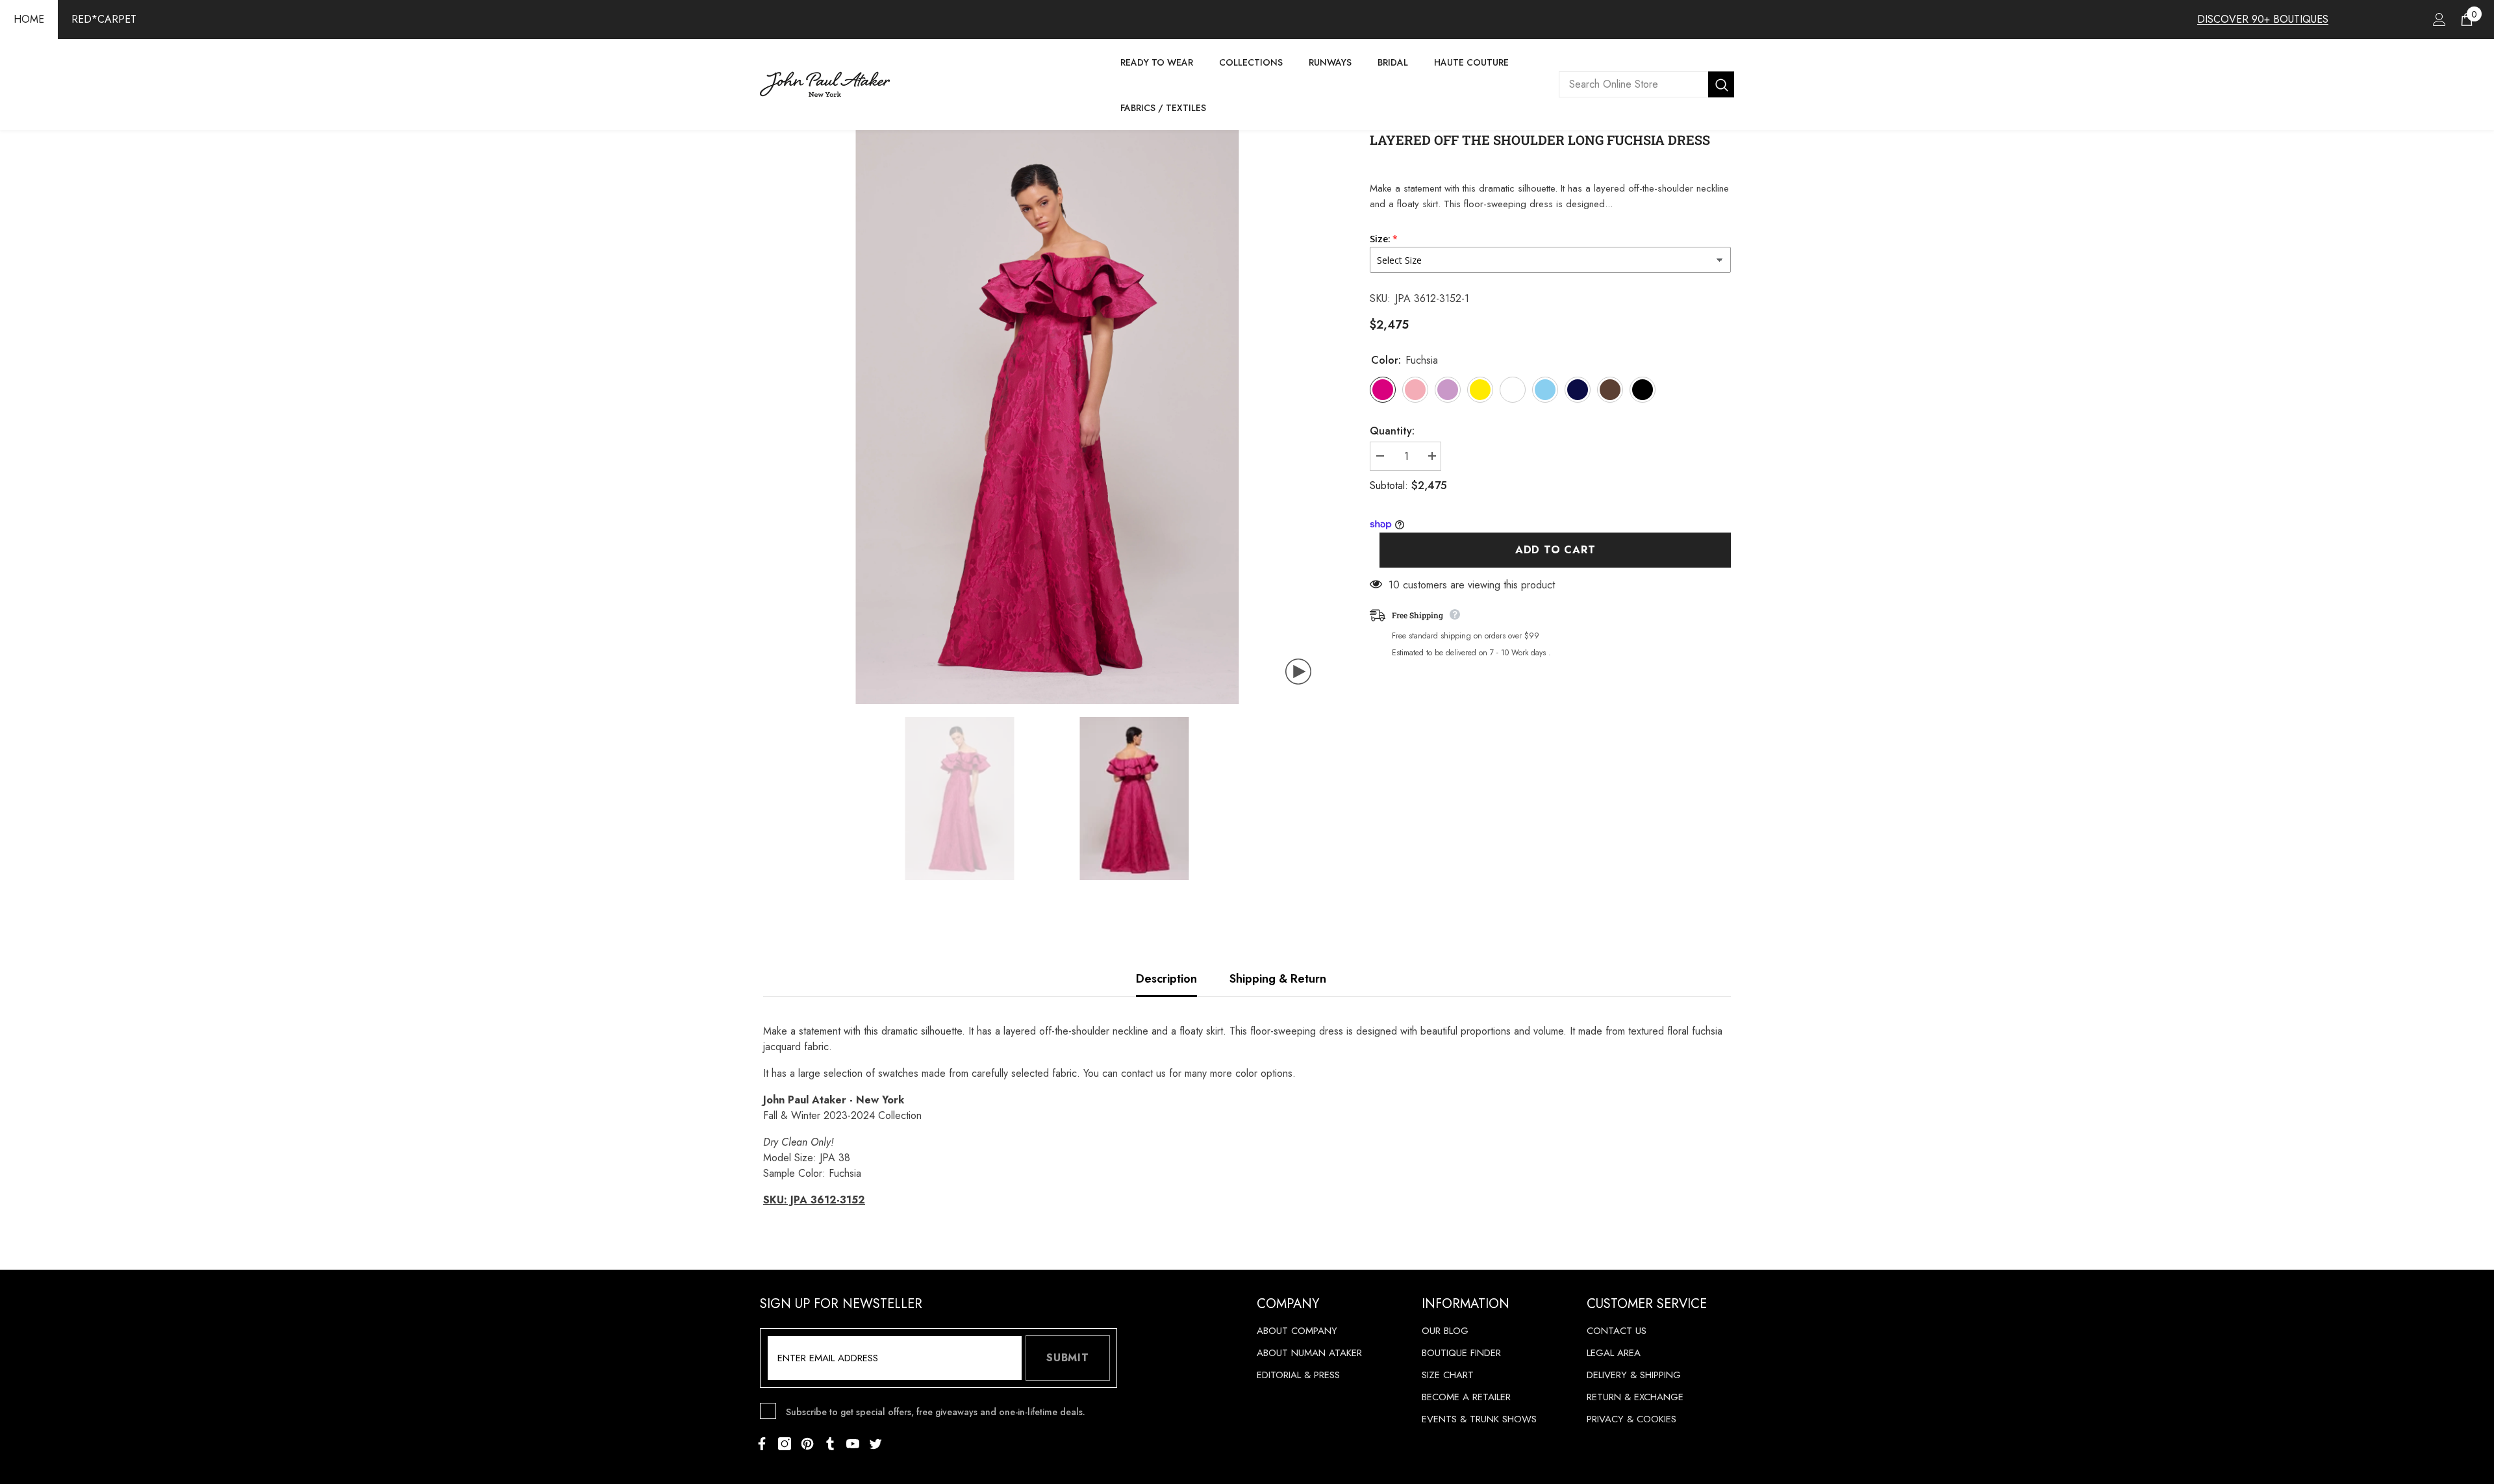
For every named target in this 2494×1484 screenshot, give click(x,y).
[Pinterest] (807, 1444)
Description (1166, 979)
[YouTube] (853, 1444)
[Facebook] (762, 1444)
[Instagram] (785, 1444)
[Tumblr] (830, 1444)
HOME (29, 19)
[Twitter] (875, 1444)
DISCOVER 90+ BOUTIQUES (2263, 19)
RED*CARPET (104, 19)
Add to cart (1556, 550)
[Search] (1646, 84)
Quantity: (1392, 431)
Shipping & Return (1278, 979)
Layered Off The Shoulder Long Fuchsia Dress (1540, 140)
